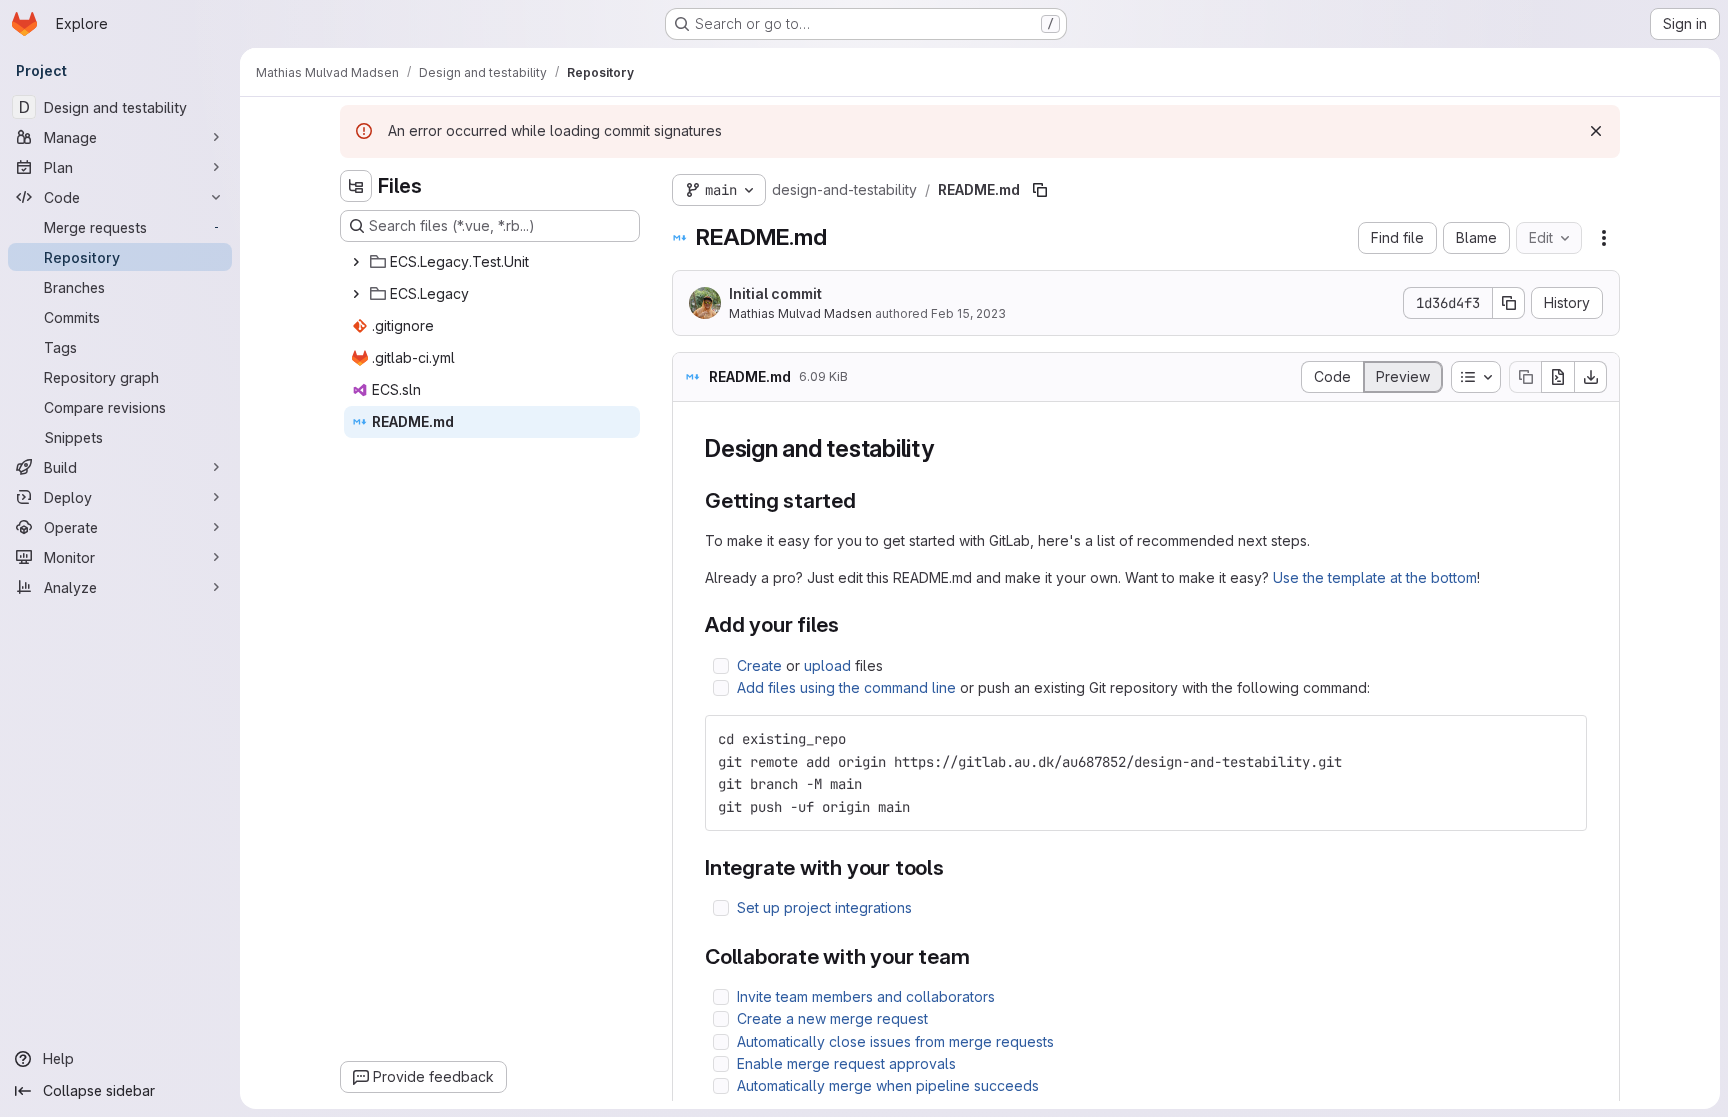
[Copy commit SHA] (1509, 303)
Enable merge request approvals (846, 1063)
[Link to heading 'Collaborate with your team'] (981, 956)
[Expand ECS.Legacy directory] (356, 294)
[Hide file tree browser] (356, 186)
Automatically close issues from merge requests (895, 1041)
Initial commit (775, 293)
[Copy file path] (1040, 190)
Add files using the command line (846, 687)
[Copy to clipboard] (1563, 739)
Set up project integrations (824, 907)
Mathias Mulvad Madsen (800, 313)
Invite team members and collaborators (866, 996)
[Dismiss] (1596, 131)
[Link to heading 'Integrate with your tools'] (955, 867)
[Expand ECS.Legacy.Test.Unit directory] (356, 262)
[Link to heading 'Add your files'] (850, 624)
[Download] (1591, 377)
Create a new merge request (832, 1018)
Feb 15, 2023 (968, 313)
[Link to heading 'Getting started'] (867, 500)
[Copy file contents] (1525, 377)
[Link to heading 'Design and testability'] (947, 448)
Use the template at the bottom (1375, 577)
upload (827, 665)
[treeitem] (492, 262)
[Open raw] (1558, 377)
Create (759, 665)
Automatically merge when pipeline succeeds (888, 1085)
